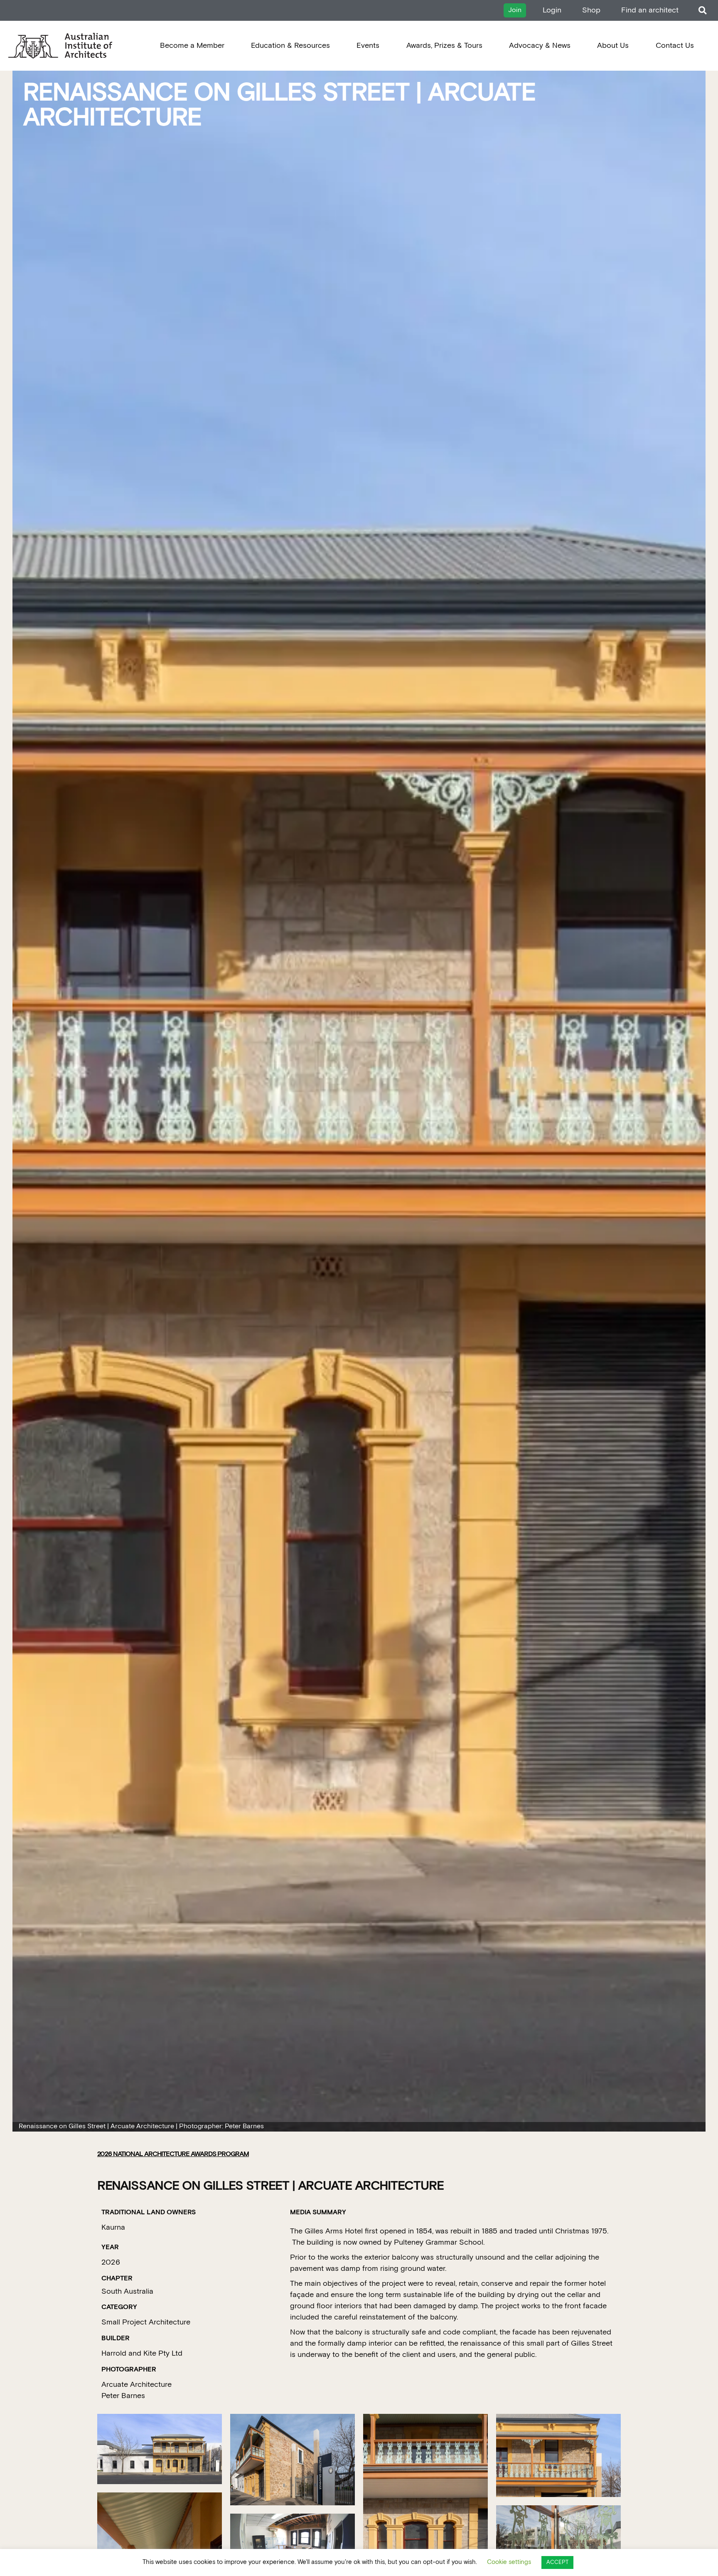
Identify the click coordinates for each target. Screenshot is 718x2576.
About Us (613, 46)
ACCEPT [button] (557, 2562)
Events (368, 46)
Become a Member (192, 46)
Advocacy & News (540, 46)
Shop (591, 10)
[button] (702, 11)
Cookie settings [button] (509, 2562)
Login (552, 10)
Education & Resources (290, 46)
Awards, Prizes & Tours (444, 46)
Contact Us (675, 46)
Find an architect (650, 10)
